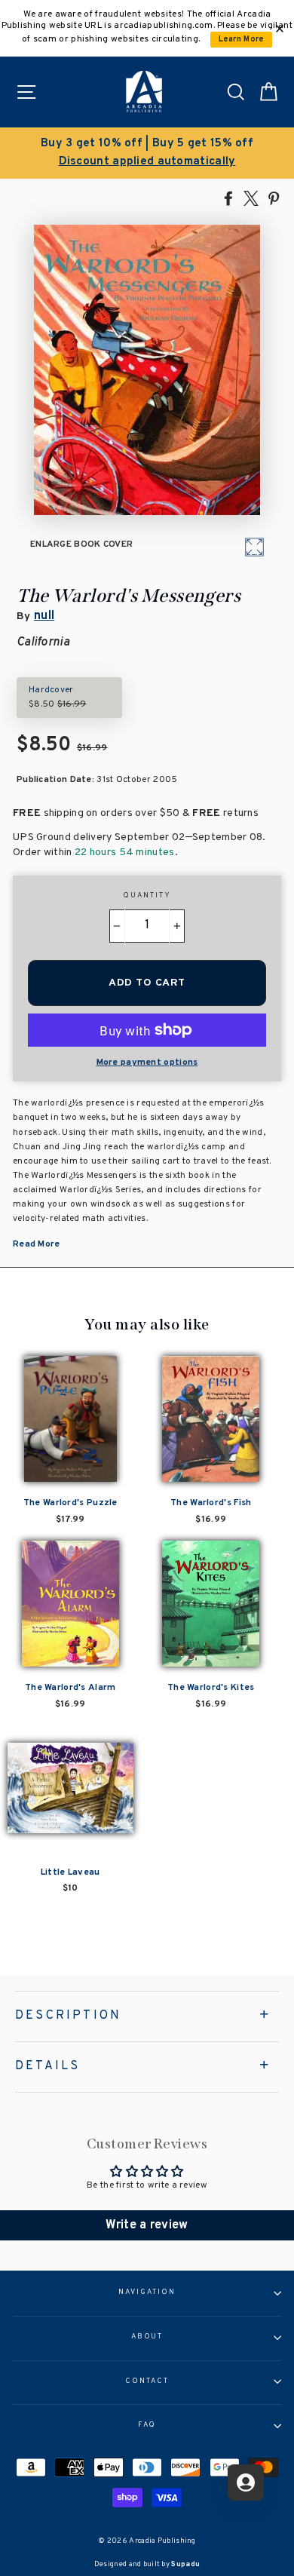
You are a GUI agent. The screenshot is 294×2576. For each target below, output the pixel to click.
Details (47, 2066)
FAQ (147, 2425)
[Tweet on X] (251, 198)
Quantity (147, 896)
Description (68, 2016)
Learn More (242, 40)
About (147, 2337)
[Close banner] (280, 29)
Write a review (147, 2225)
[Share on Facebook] (228, 198)
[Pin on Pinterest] (274, 198)
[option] (147, 153)
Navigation (147, 2292)
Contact (147, 2381)
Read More (37, 1244)
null (44, 616)
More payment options (147, 1063)
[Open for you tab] (246, 2482)
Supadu (185, 2564)
